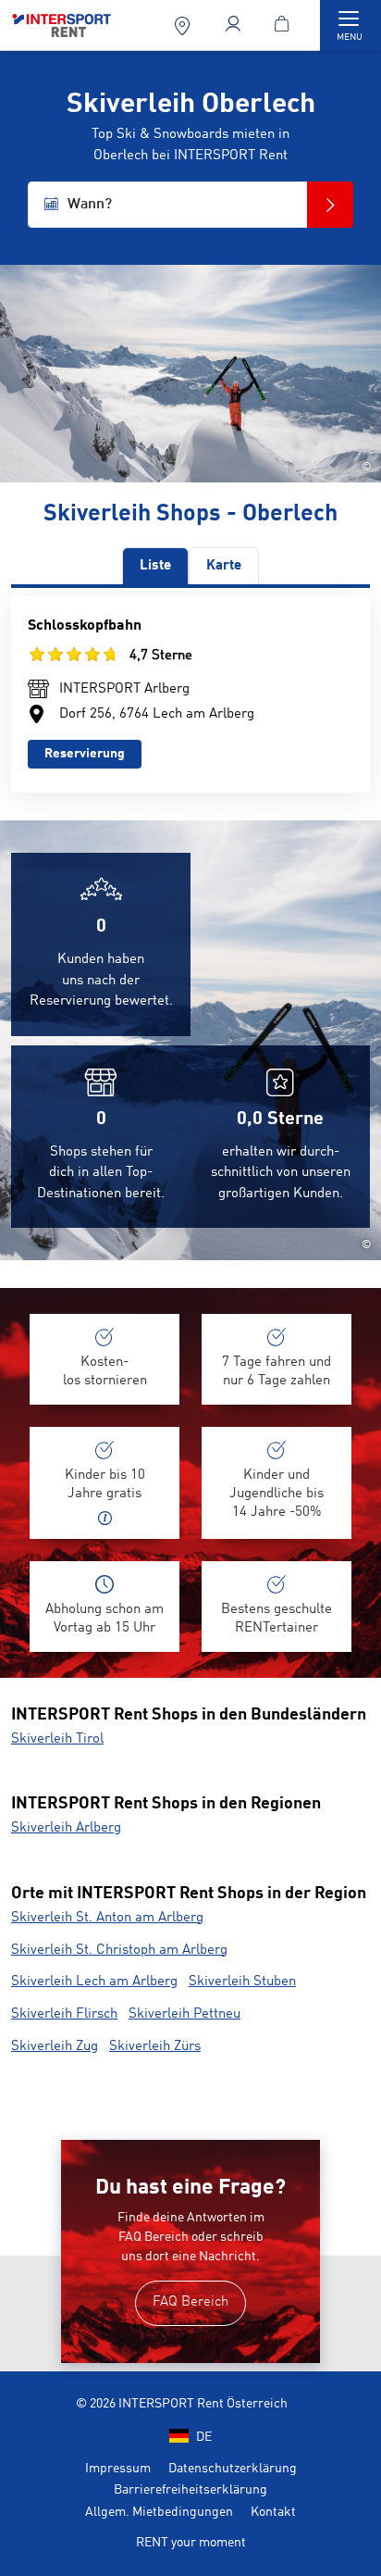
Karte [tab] (224, 566)
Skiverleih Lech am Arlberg (94, 1982)
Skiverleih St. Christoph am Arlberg (119, 1951)
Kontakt (273, 2512)
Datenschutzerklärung (233, 2469)
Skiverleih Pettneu (184, 2014)
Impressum (118, 2469)
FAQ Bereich (190, 2302)
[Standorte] (184, 25)
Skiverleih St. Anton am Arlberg (107, 1918)
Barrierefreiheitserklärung (190, 2490)
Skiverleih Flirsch (64, 2014)
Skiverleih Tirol (57, 1739)
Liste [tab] (155, 566)
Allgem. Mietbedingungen (159, 2512)
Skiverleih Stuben (242, 1982)
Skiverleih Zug (55, 2047)
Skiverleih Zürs (155, 2047)
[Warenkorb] (285, 25)
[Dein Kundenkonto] (235, 25)
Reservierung (85, 754)
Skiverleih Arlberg (66, 1828)
